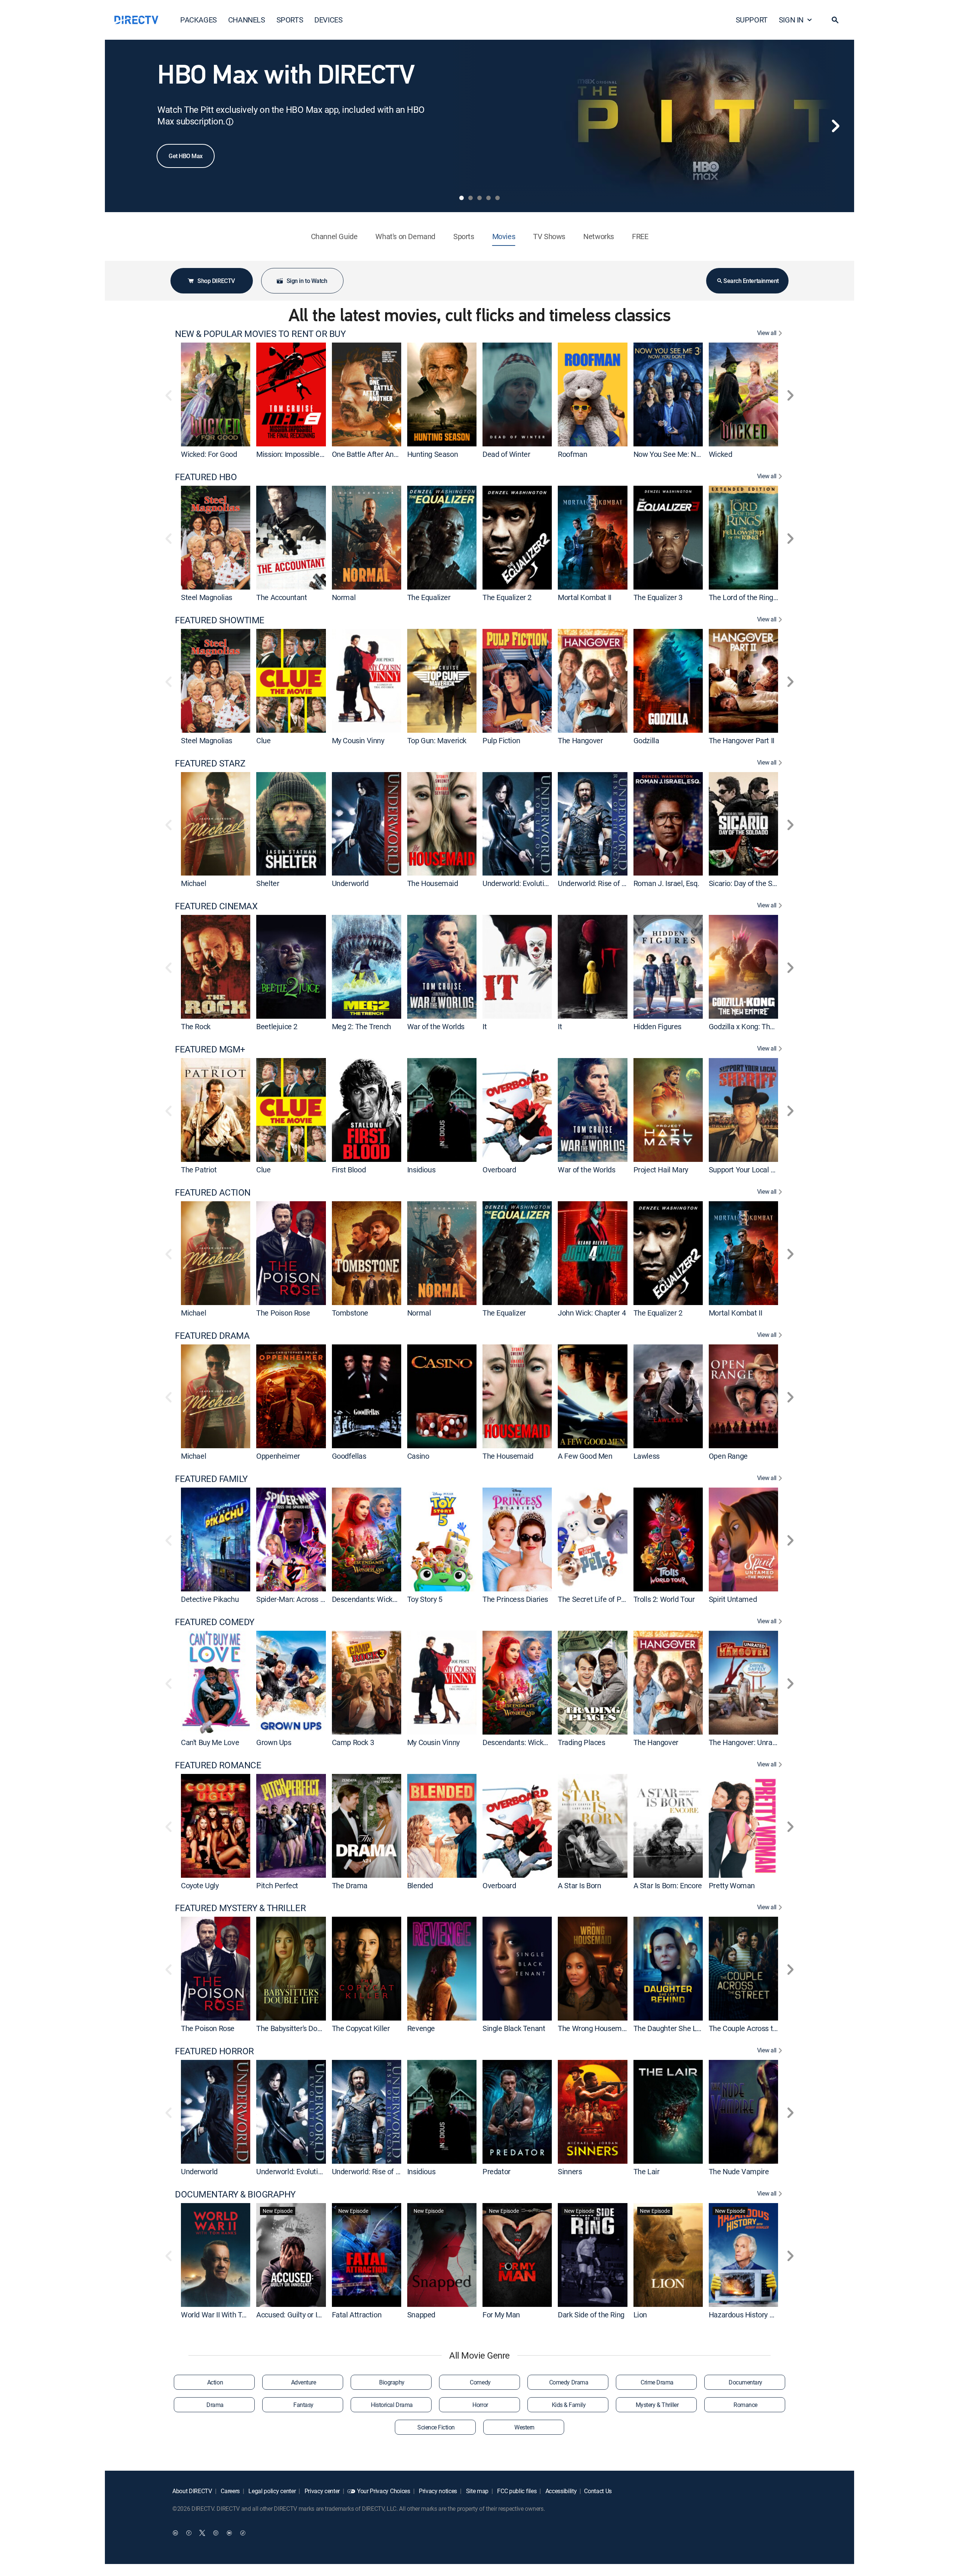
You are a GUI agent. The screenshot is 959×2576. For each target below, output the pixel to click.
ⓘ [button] (230, 122)
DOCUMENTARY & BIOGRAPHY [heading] (235, 2194)
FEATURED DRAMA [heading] (212, 1336)
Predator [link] (497, 2171)
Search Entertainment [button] (751, 281)
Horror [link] (480, 2405)
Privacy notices (437, 2491)
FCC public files (516, 2491)
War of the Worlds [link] (436, 1026)
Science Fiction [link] (436, 2427)
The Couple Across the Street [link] (756, 2028)
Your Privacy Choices (384, 2491)
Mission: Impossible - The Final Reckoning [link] (323, 454)
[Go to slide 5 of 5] (497, 198)
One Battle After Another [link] (371, 454)
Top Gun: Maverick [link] (437, 740)
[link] (216, 394)
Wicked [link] (721, 454)
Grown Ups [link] (274, 1742)
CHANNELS (247, 20)
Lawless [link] (647, 1456)
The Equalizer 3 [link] (658, 597)
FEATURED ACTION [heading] (213, 1192)
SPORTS (290, 20)
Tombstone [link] (350, 1313)
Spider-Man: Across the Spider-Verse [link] (315, 1599)
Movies (504, 236)
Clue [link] (263, 740)
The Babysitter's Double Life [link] (300, 2028)
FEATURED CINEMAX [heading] (216, 906)
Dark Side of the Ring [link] (591, 2315)
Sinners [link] (570, 2171)
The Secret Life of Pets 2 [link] (597, 1599)
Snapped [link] (421, 2315)
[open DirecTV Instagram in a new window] (216, 2533)
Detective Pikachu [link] (210, 1599)
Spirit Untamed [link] (733, 1599)
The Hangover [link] (580, 740)
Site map (477, 2491)
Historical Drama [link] (392, 2405)
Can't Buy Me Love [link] (210, 1742)
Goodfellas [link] (349, 1456)
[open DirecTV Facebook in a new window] (189, 2533)
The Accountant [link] (282, 597)
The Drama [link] (350, 1885)
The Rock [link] (196, 1026)
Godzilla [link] (646, 740)
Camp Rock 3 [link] (353, 1742)
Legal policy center (272, 2491)
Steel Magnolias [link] (207, 597)
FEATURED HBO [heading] (206, 477)
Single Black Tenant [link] (514, 2028)
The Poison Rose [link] (283, 1313)
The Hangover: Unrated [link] (746, 1742)
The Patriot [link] (199, 1170)
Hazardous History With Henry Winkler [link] (770, 2315)
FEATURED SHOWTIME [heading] (220, 620)
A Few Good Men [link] (585, 1456)
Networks (599, 236)
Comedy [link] (480, 2382)
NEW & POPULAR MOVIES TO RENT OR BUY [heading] (260, 334)
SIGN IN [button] (791, 20)
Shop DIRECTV (216, 281)
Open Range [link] (728, 1456)
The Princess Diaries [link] (515, 1599)
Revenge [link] (421, 2028)
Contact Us (598, 2491)
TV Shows (549, 236)
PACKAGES (199, 20)
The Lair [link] (647, 2171)
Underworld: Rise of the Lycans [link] (607, 883)
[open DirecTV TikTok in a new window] (243, 2533)
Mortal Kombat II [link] (585, 597)
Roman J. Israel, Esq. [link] (666, 883)
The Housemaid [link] (433, 883)
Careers (230, 2491)
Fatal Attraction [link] (357, 2315)
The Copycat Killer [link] (361, 2028)
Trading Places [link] (581, 1742)
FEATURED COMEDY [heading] (215, 1622)
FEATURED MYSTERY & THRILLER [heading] (240, 1908)
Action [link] (215, 2382)
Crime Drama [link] (657, 2382)
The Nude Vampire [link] (739, 2171)
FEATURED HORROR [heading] (214, 2051)
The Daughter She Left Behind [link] (681, 2028)
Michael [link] (193, 883)
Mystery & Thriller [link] (657, 2405)
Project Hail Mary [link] (661, 1170)
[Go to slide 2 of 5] (471, 198)
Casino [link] (418, 1456)
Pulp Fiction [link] (501, 740)
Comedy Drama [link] (569, 2382)
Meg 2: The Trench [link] (361, 1026)
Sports (464, 236)
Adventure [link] (304, 2382)
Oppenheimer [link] (278, 1456)
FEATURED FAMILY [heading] (211, 1479)
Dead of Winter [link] (506, 454)
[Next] (835, 126)
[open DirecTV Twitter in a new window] (202, 2533)
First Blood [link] (349, 1170)
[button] (835, 20)
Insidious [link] (421, 1170)
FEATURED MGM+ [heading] (210, 1049)
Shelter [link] (268, 883)
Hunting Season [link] (432, 454)
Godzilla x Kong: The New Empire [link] (762, 1026)
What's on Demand (405, 236)
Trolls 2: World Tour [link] (664, 1599)
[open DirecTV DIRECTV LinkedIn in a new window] (175, 2533)
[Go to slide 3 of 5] (479, 198)
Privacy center (321, 2491)
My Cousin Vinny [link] (358, 740)
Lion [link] (640, 2315)
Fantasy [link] (303, 2405)
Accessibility (560, 2491)
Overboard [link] (499, 1170)
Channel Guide (334, 236)
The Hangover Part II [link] (742, 740)
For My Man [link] (501, 2315)
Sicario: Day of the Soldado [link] (751, 883)
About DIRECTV (192, 2491)
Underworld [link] (350, 883)
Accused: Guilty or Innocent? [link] (301, 2315)
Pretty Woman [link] (732, 1885)
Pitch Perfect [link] (277, 1885)
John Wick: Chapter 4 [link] (592, 1313)
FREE (640, 236)
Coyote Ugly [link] (200, 1885)
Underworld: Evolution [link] (517, 883)
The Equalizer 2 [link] (507, 597)
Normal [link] (344, 597)
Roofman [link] (572, 454)
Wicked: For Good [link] (209, 454)
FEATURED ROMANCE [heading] (218, 1765)
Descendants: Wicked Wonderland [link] (386, 1599)
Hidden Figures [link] (657, 1026)
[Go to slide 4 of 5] (488, 198)
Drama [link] (215, 2405)
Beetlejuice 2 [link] (277, 1026)
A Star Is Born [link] (579, 1885)
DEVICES (328, 20)
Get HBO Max (186, 156)
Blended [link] (420, 1885)
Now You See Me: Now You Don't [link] (685, 454)
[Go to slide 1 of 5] (462, 198)
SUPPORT (752, 20)
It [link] (485, 1026)
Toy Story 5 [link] (425, 1599)
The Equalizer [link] (429, 597)
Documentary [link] (745, 2382)
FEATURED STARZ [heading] (210, 763)
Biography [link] (392, 2382)
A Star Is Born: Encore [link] (668, 1885)
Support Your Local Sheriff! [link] (751, 1170)
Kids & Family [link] (569, 2405)
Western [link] (524, 2427)
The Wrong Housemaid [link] (595, 2028)
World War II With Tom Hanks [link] (228, 2315)
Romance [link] (745, 2405)
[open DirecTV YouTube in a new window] (229, 2533)
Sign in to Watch (307, 281)
